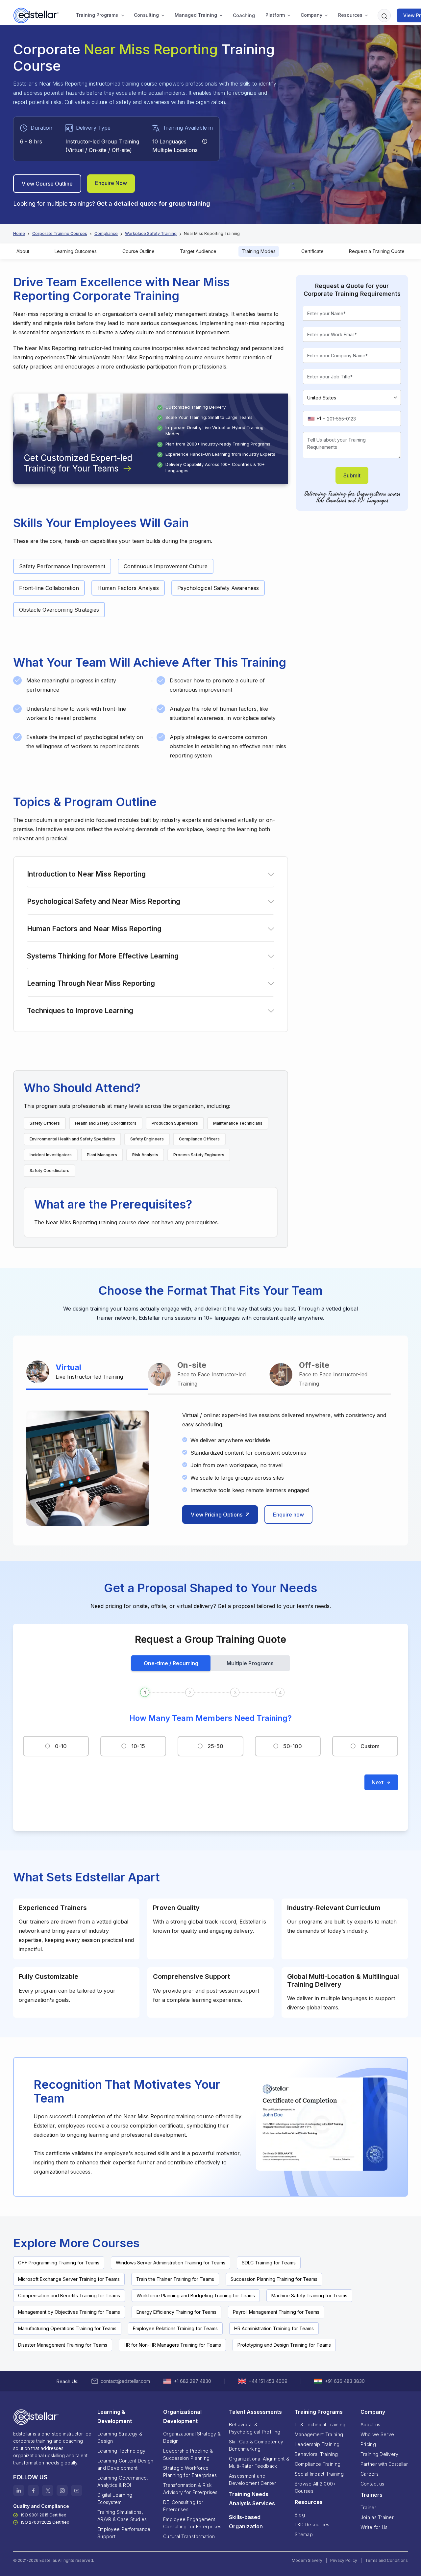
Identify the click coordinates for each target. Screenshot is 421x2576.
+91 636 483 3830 (345, 2381)
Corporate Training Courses (60, 233)
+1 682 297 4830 (193, 2381)
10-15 (138, 1746)
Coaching (244, 15)
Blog (300, 2515)
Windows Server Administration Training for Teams (171, 2263)
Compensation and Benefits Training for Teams (69, 2295)
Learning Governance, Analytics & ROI (123, 2481)
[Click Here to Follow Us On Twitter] (48, 2490)
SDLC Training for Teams (269, 2263)
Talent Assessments (255, 2412)
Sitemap (304, 2534)
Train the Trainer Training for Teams (175, 2279)
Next (378, 1782)
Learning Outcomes (76, 251)
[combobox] (316, 419)
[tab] (87, 1373)
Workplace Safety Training (151, 233)
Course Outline (138, 251)
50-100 (293, 1746)
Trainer (368, 2507)
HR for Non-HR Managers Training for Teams (172, 2345)
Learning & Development (115, 2416)
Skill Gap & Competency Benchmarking (256, 2445)
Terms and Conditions (386, 2560)
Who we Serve (377, 2434)
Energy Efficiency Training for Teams (176, 2312)
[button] (97, 15)
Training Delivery (380, 2454)
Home (19, 233)
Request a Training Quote (377, 251)
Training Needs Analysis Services (252, 2499)
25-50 (215, 1746)
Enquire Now (111, 183)
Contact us (372, 2484)
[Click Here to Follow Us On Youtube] (77, 2490)
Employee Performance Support (124, 2533)
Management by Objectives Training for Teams (69, 2312)
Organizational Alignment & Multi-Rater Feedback (259, 2462)
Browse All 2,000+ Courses (315, 2487)
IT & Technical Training (320, 2424)
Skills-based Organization (246, 2522)
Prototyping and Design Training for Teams (284, 2345)
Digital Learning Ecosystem (115, 2499)
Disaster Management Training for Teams (63, 2345)
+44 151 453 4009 (268, 2381)
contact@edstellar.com (125, 2381)
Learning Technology (121, 2451)
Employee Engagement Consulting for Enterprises (192, 2523)
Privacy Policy (344, 2560)
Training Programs (97, 15)
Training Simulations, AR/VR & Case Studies (122, 2516)
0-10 (61, 1746)
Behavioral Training (316, 2454)
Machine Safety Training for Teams (309, 2295)
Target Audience (198, 251)
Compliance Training (318, 2464)
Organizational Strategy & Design (192, 2437)
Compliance (106, 233)
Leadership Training (317, 2444)
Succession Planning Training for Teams (274, 2279)
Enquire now (288, 1515)
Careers (370, 2474)
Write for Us (374, 2527)
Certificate (312, 251)
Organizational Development (182, 2416)
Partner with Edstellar (384, 2464)
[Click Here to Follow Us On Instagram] (62, 2490)
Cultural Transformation (189, 2536)
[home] (37, 15)
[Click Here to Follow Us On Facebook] (33, 2490)
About (23, 251)
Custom (370, 1746)
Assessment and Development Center (252, 2479)
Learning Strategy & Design (120, 2437)
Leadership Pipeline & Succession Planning (188, 2454)
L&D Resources (312, 2525)
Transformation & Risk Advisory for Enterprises (190, 2489)
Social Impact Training (319, 2474)
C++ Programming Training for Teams (59, 2263)
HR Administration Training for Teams (274, 2328)
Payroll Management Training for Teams (276, 2312)
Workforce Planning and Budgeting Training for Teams (196, 2295)
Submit (352, 475)
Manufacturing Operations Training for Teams (67, 2328)
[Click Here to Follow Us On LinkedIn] (19, 2490)
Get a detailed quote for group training (153, 204)
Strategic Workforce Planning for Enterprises (190, 2472)
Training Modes (259, 251)
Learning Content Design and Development (125, 2464)
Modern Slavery (307, 2560)
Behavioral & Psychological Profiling (255, 2428)
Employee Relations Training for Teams (175, 2328)
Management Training (319, 2434)
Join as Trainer (377, 2517)
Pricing (368, 2444)
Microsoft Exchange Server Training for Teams (69, 2279)
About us (370, 2424)
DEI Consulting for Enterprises (183, 2506)
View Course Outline (47, 184)
